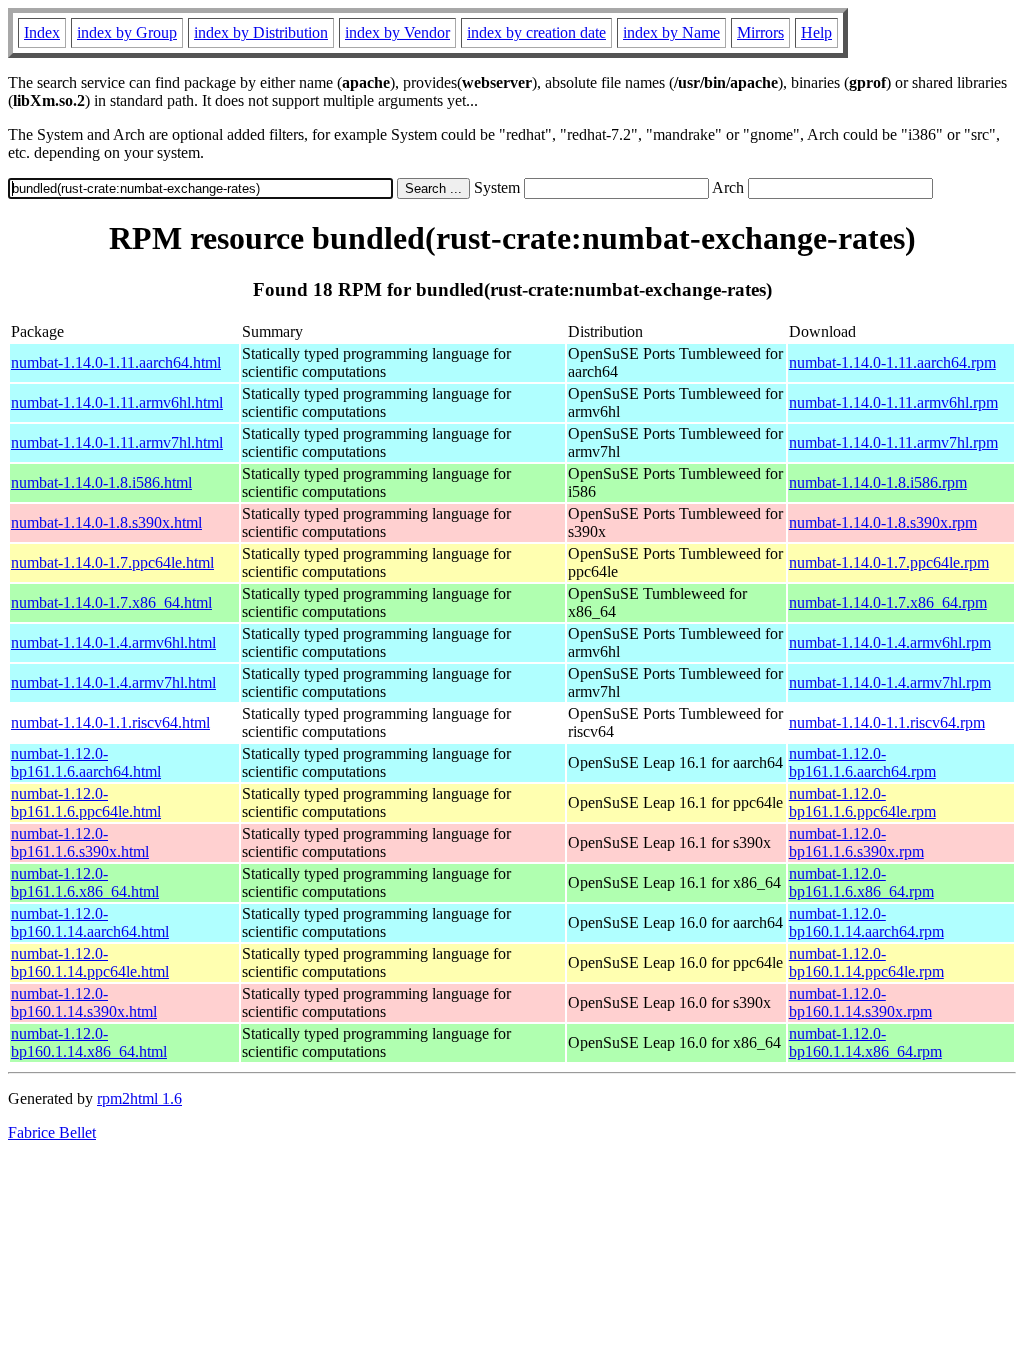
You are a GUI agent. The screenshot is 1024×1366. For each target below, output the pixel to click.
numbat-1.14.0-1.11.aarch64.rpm (892, 362)
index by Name (671, 32)
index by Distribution (261, 32)
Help (816, 32)
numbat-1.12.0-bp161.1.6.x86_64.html (85, 882)
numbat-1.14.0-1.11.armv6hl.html (117, 402)
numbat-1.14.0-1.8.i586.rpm (878, 482)
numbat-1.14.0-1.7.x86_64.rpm (888, 602)
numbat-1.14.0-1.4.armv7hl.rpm (890, 682)
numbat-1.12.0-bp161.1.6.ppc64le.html (86, 802)
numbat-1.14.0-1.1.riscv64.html (110, 722)
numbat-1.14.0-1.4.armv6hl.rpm (890, 642)
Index (42, 32)
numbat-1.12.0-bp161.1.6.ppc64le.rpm (862, 802)
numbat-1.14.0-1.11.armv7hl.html (117, 442)
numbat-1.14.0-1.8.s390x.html (106, 522)
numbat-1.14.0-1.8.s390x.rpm (883, 522)
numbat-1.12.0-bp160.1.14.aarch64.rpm (866, 922)
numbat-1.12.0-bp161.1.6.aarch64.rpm (862, 762)
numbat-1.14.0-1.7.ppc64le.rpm (889, 562)
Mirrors (760, 32)
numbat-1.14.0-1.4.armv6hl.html (113, 642)
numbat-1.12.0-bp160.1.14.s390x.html (84, 1002)
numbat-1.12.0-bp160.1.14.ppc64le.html (90, 962)
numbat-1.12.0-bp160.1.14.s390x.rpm (860, 1002)
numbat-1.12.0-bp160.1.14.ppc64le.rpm (866, 962)
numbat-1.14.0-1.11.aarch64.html (116, 362)
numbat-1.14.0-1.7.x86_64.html (111, 602)
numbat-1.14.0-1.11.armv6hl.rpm (893, 402)
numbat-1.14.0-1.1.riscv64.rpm (887, 722)
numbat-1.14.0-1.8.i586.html (101, 482)
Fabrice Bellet (52, 1132)
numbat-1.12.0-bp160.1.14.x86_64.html (89, 1042)
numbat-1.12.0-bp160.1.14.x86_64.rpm (865, 1042)
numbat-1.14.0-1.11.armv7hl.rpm (893, 442)
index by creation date (536, 32)
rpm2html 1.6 (139, 1098)
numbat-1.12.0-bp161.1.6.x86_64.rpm (861, 882)
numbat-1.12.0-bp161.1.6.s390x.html (80, 842)
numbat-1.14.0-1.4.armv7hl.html (113, 682)
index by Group (127, 32)
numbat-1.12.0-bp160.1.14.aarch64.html (90, 922)
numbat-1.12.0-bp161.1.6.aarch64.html (86, 762)
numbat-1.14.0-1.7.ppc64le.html (112, 562)
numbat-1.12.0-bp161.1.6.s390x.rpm (856, 842)
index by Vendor (397, 32)
